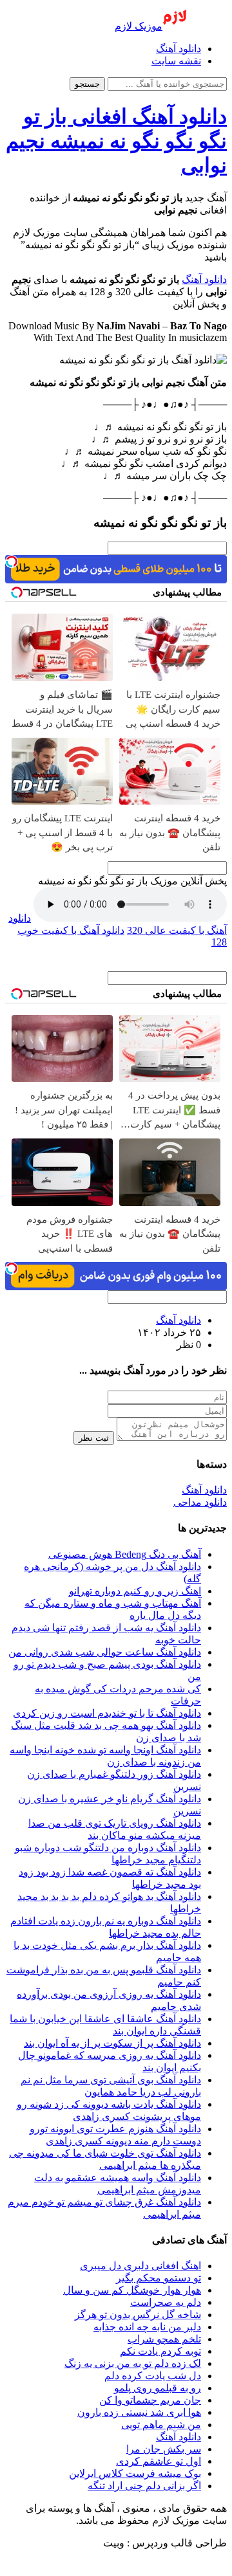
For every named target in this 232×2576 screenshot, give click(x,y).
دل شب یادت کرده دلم (153, 2376)
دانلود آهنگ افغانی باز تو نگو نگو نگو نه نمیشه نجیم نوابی (116, 141)
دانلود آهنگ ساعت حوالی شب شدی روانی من (105, 1652)
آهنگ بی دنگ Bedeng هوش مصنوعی (125, 1554)
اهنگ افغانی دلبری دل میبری (140, 2266)
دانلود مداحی (200, 1502)
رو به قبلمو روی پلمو (158, 2388)
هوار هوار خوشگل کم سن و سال (132, 2290)
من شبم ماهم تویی (161, 2425)
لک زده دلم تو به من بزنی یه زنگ (133, 2363)
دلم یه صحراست (166, 2302)
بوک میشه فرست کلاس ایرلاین (135, 2473)
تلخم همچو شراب (164, 2339)
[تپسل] (12, 562)
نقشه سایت (176, 61)
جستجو (87, 84)
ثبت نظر (94, 1438)
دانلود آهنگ (179, 49)
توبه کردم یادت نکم (160, 2351)
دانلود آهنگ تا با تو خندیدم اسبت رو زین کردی (107, 1713)
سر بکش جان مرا (164, 2449)
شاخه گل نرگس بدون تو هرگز (138, 2315)
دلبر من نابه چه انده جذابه (147, 2327)
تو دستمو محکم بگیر (159, 2278)
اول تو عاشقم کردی (159, 2461)
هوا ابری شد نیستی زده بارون (139, 2412)
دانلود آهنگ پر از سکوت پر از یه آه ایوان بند (112, 2043)
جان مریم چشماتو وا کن (150, 2400)
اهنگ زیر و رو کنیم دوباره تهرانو (135, 1591)
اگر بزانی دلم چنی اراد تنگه (144, 2486)
